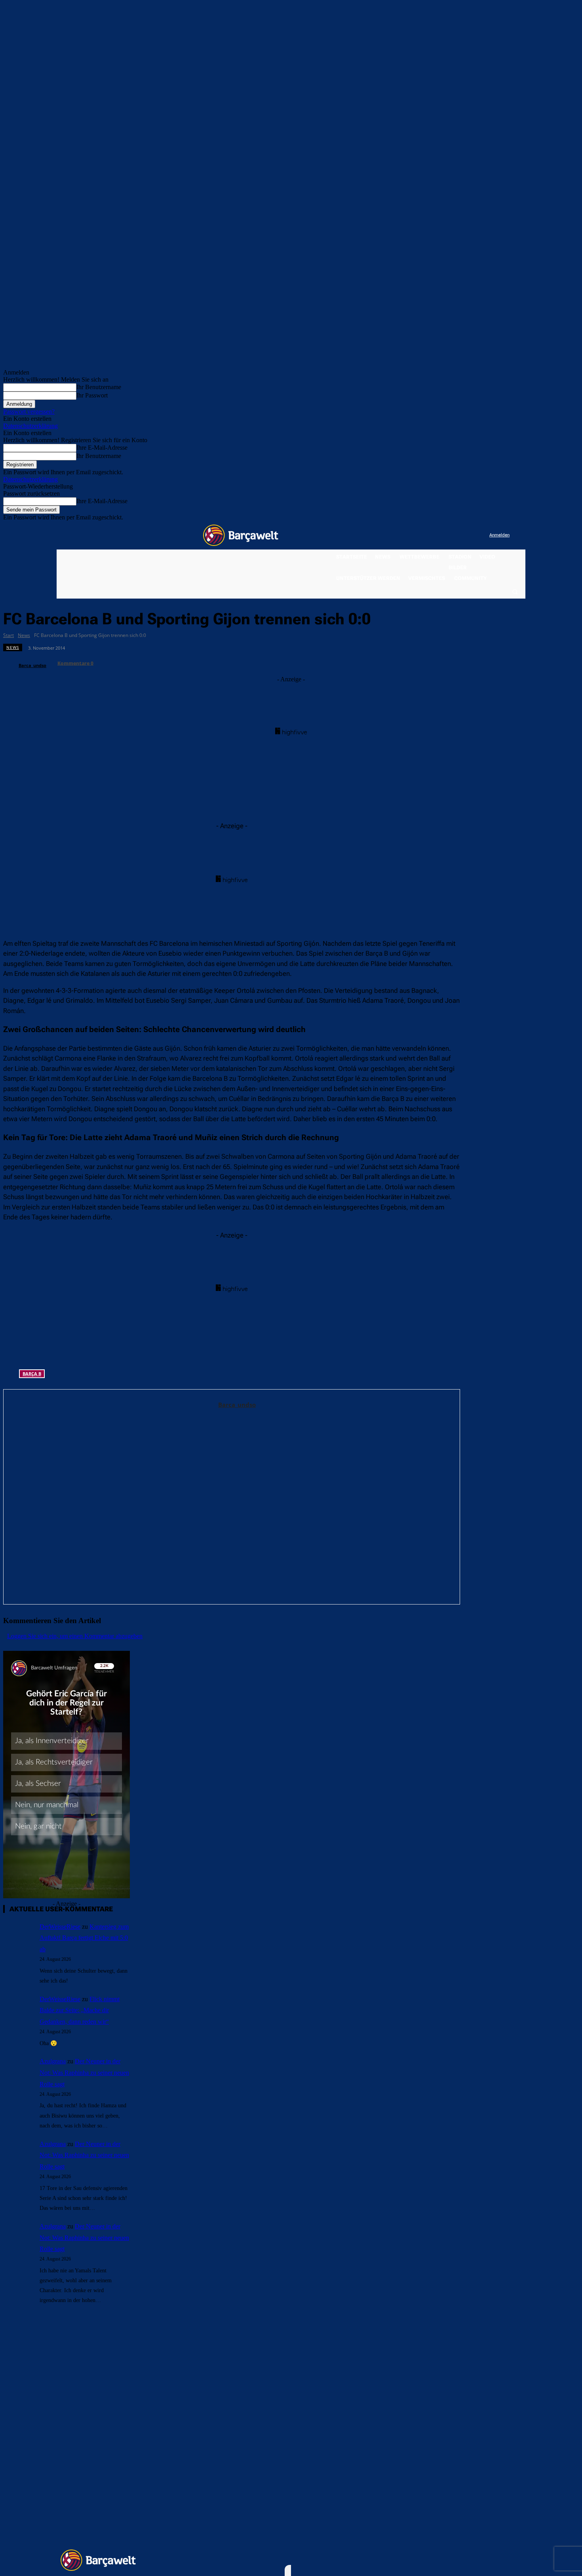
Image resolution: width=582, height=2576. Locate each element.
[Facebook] (435, 535)
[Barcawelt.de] (241, 535)
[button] (515, 591)
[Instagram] (451, 535)
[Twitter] (467, 535)
